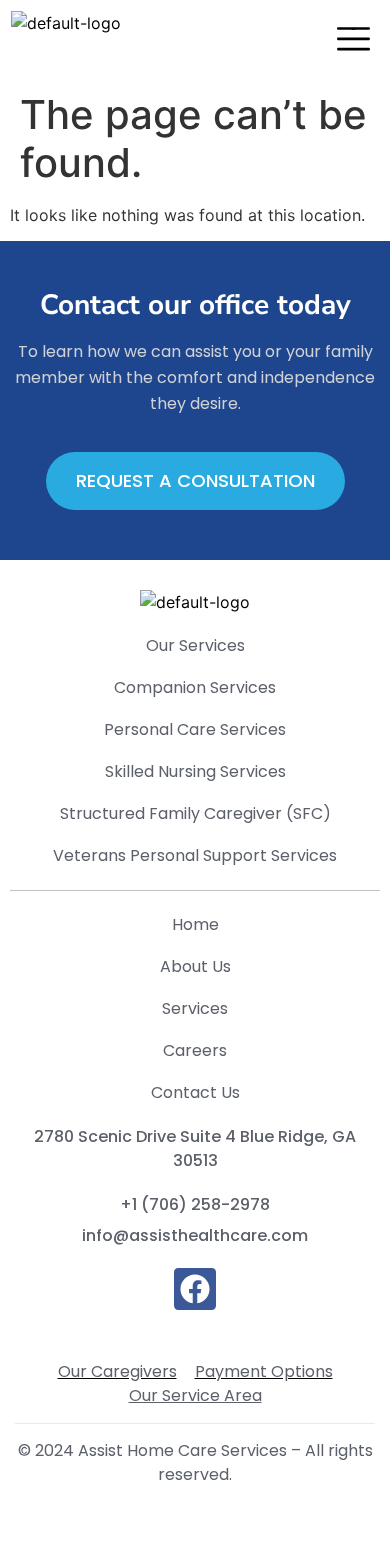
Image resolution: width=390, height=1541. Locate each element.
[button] (353, 41)
